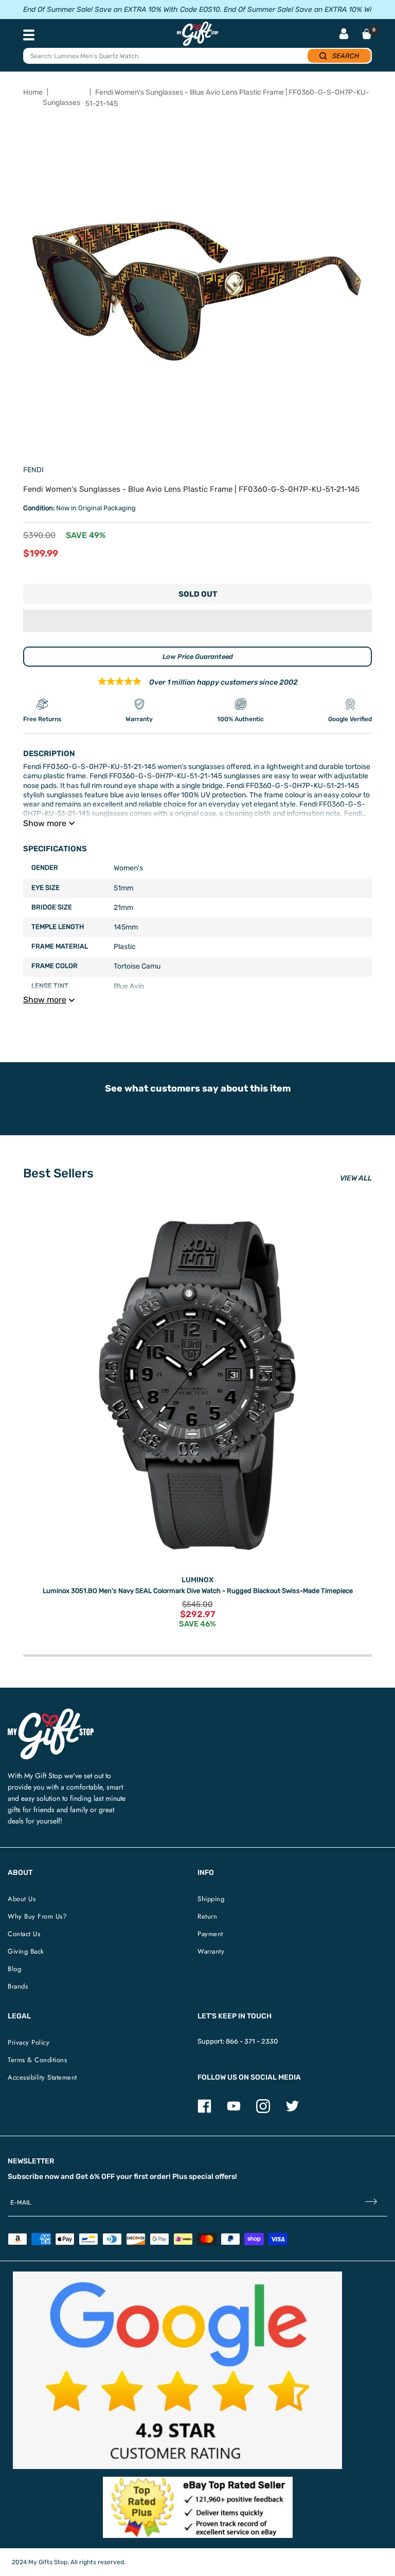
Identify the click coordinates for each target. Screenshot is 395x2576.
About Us (22, 1899)
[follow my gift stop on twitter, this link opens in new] (292, 2111)
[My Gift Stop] (51, 1713)
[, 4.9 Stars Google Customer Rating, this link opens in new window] (177, 2370)
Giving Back (26, 1951)
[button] (197, 621)
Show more (45, 823)
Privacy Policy (29, 2042)
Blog (14, 1969)
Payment (210, 1934)
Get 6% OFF (95, 2177)
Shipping (211, 1899)
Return (207, 1916)
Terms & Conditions (37, 2060)
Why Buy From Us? (37, 1916)
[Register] (371, 2202)
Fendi (33, 470)
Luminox (197, 1580)
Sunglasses (61, 103)
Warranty (211, 1951)
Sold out (198, 594)
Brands (18, 1986)
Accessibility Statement (42, 2077)
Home (33, 92)
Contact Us (24, 1934)
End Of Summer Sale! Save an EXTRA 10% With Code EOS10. (122, 10)
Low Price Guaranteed (198, 657)
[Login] (344, 35)
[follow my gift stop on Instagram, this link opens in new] (263, 2111)
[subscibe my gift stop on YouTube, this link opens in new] (234, 2111)
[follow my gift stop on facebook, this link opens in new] (204, 2111)
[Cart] (367, 34)
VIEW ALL (356, 1178)
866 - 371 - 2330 (252, 2041)
